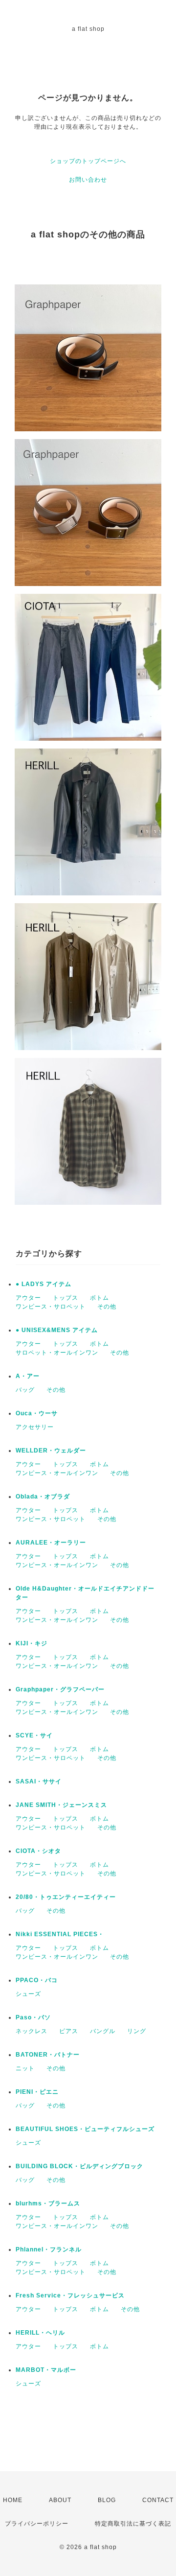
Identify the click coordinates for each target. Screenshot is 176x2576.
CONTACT (158, 2500)
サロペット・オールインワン (57, 1353)
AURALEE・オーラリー (51, 1543)
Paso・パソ (33, 2017)
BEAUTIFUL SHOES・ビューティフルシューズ (85, 2129)
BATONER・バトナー (48, 2055)
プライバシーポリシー (37, 2524)
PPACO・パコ (37, 1980)
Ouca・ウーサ (37, 1413)
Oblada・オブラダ (43, 1497)
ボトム (99, 1298)
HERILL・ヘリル (40, 2333)
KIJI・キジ (32, 1643)
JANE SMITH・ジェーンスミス (61, 1805)
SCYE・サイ (34, 1735)
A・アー (28, 1376)
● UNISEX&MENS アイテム (57, 1330)
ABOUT (60, 2500)
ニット (25, 2068)
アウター (28, 1298)
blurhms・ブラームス (48, 2203)
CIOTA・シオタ (38, 1851)
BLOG (107, 2500)
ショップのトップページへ (88, 161)
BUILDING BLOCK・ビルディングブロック (79, 2166)
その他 (107, 1307)
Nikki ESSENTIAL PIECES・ (60, 1934)
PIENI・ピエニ (37, 2092)
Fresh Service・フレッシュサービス (70, 2295)
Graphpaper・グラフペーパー (60, 1689)
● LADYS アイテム (44, 1284)
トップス (66, 1298)
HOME (13, 2500)
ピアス (69, 2031)
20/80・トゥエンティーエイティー (66, 1897)
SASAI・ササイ (39, 1781)
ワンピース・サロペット (51, 1307)
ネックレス (32, 2031)
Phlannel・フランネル (49, 2249)
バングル (103, 2031)
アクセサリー (35, 1427)
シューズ (28, 1994)
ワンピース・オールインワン (57, 1473)
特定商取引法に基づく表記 (133, 2524)
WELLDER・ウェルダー (51, 1451)
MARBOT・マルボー (46, 2370)
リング (137, 2031)
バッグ (25, 1390)
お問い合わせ (88, 180)
